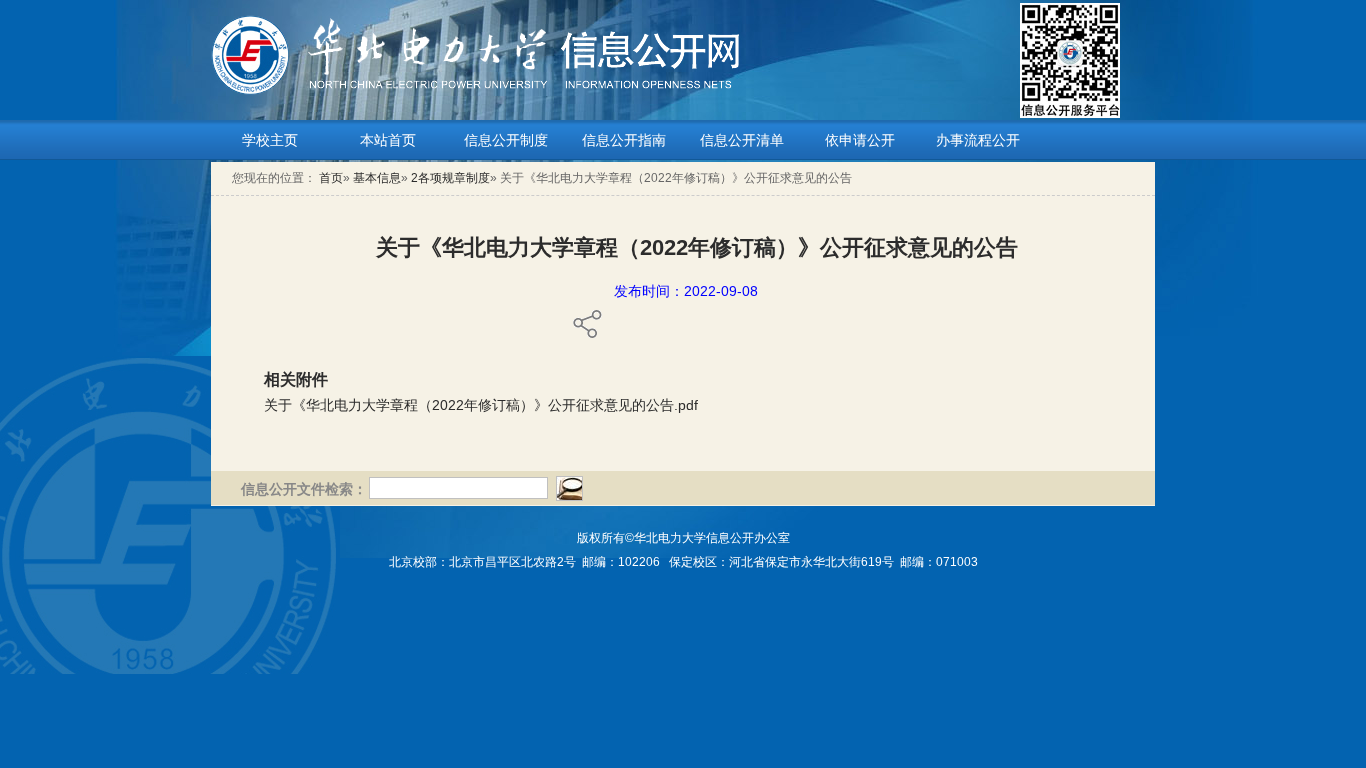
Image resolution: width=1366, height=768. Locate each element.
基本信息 (377, 178)
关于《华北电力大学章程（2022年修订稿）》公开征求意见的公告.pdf (481, 405)
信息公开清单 (742, 140)
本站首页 (388, 140)
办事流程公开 (978, 140)
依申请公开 (860, 140)
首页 (331, 178)
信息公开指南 (624, 140)
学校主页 (270, 140)
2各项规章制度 (450, 178)
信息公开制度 (506, 140)
